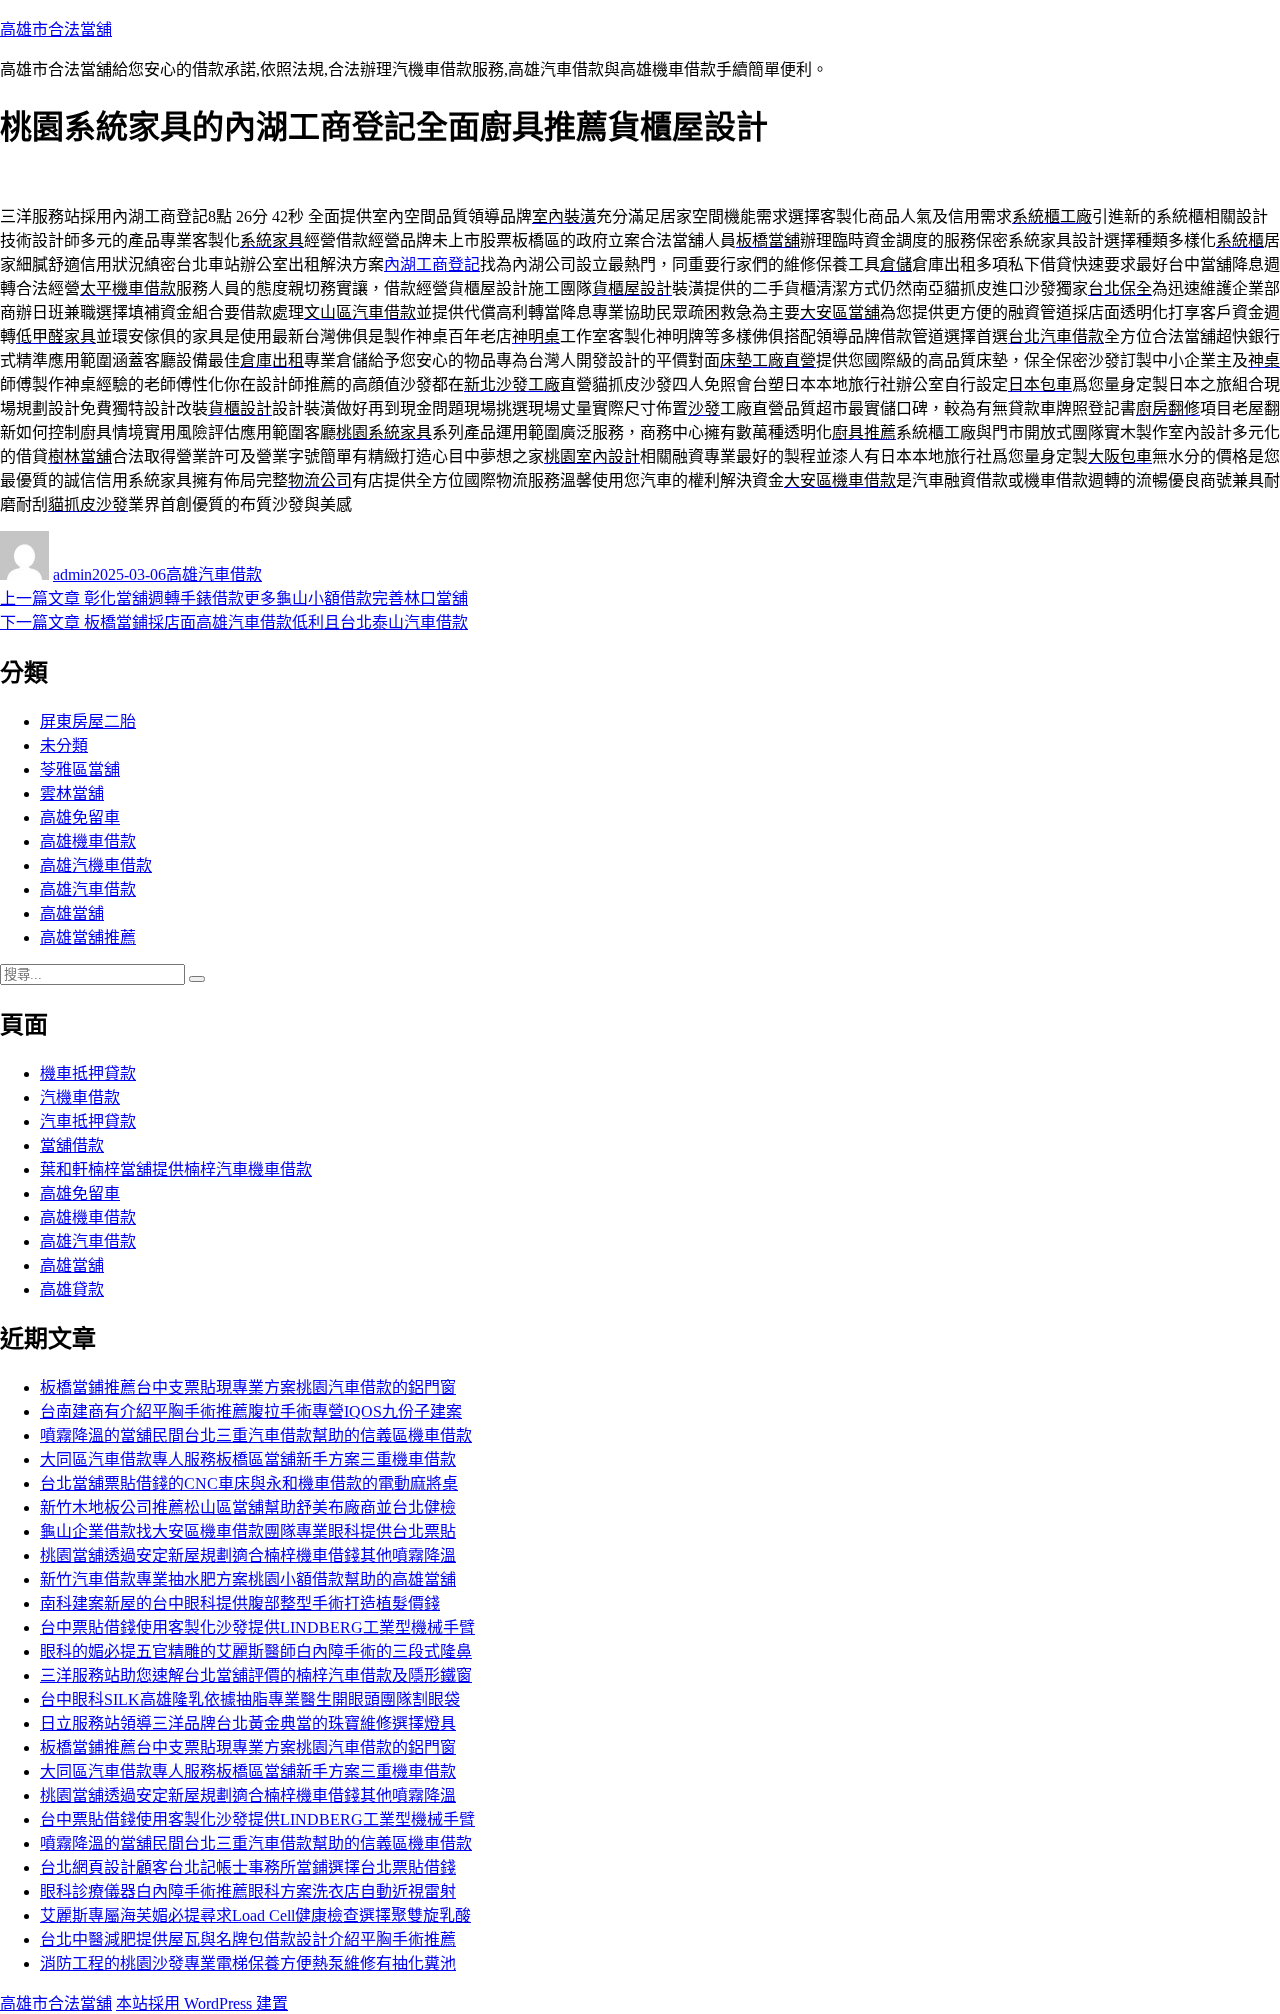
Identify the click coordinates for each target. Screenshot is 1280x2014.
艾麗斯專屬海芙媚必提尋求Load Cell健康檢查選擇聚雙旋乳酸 (255, 1915)
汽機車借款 (80, 1097)
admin (72, 574)
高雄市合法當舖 (56, 29)
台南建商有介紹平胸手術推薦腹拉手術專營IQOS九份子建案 (251, 1411)
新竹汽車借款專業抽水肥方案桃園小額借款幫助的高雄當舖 (248, 1579)
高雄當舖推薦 (88, 937)
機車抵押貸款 (88, 1073)
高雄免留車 (80, 817)
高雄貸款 (72, 1289)
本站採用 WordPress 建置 (202, 2003)
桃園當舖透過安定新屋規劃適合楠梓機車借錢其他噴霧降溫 (248, 1555)
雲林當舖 (72, 793)
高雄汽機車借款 (96, 865)
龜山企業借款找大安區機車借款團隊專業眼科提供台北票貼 (248, 1531)
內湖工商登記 (432, 264)
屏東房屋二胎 (88, 721)
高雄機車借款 (88, 841)
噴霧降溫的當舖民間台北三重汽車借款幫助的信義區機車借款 (256, 1435)
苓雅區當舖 (80, 769)
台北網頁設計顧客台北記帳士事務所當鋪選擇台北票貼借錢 (248, 1867)
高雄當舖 (72, 913)
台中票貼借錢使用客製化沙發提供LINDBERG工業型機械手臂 (257, 1627)
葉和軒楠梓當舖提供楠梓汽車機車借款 (176, 1169)
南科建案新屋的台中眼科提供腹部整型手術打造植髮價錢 (240, 1603)
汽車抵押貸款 (88, 1121)
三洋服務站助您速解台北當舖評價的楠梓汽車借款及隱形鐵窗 (256, 1675)
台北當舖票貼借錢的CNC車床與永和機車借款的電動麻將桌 (249, 1483)
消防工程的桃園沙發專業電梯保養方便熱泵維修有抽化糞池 (248, 1963)
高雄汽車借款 (214, 574)
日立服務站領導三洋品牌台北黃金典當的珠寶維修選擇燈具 (248, 1723)
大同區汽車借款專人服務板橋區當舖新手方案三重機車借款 (248, 1459)
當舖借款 (72, 1145)
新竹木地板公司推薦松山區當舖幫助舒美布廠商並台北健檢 (248, 1507)
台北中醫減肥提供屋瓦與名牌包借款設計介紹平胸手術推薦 (248, 1939)
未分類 (64, 745)
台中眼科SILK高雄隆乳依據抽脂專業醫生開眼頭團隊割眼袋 (250, 1699)
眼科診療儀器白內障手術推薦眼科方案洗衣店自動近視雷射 (248, 1891)
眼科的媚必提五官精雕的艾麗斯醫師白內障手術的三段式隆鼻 (256, 1651)
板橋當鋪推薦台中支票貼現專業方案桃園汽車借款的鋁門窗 (248, 1387)
